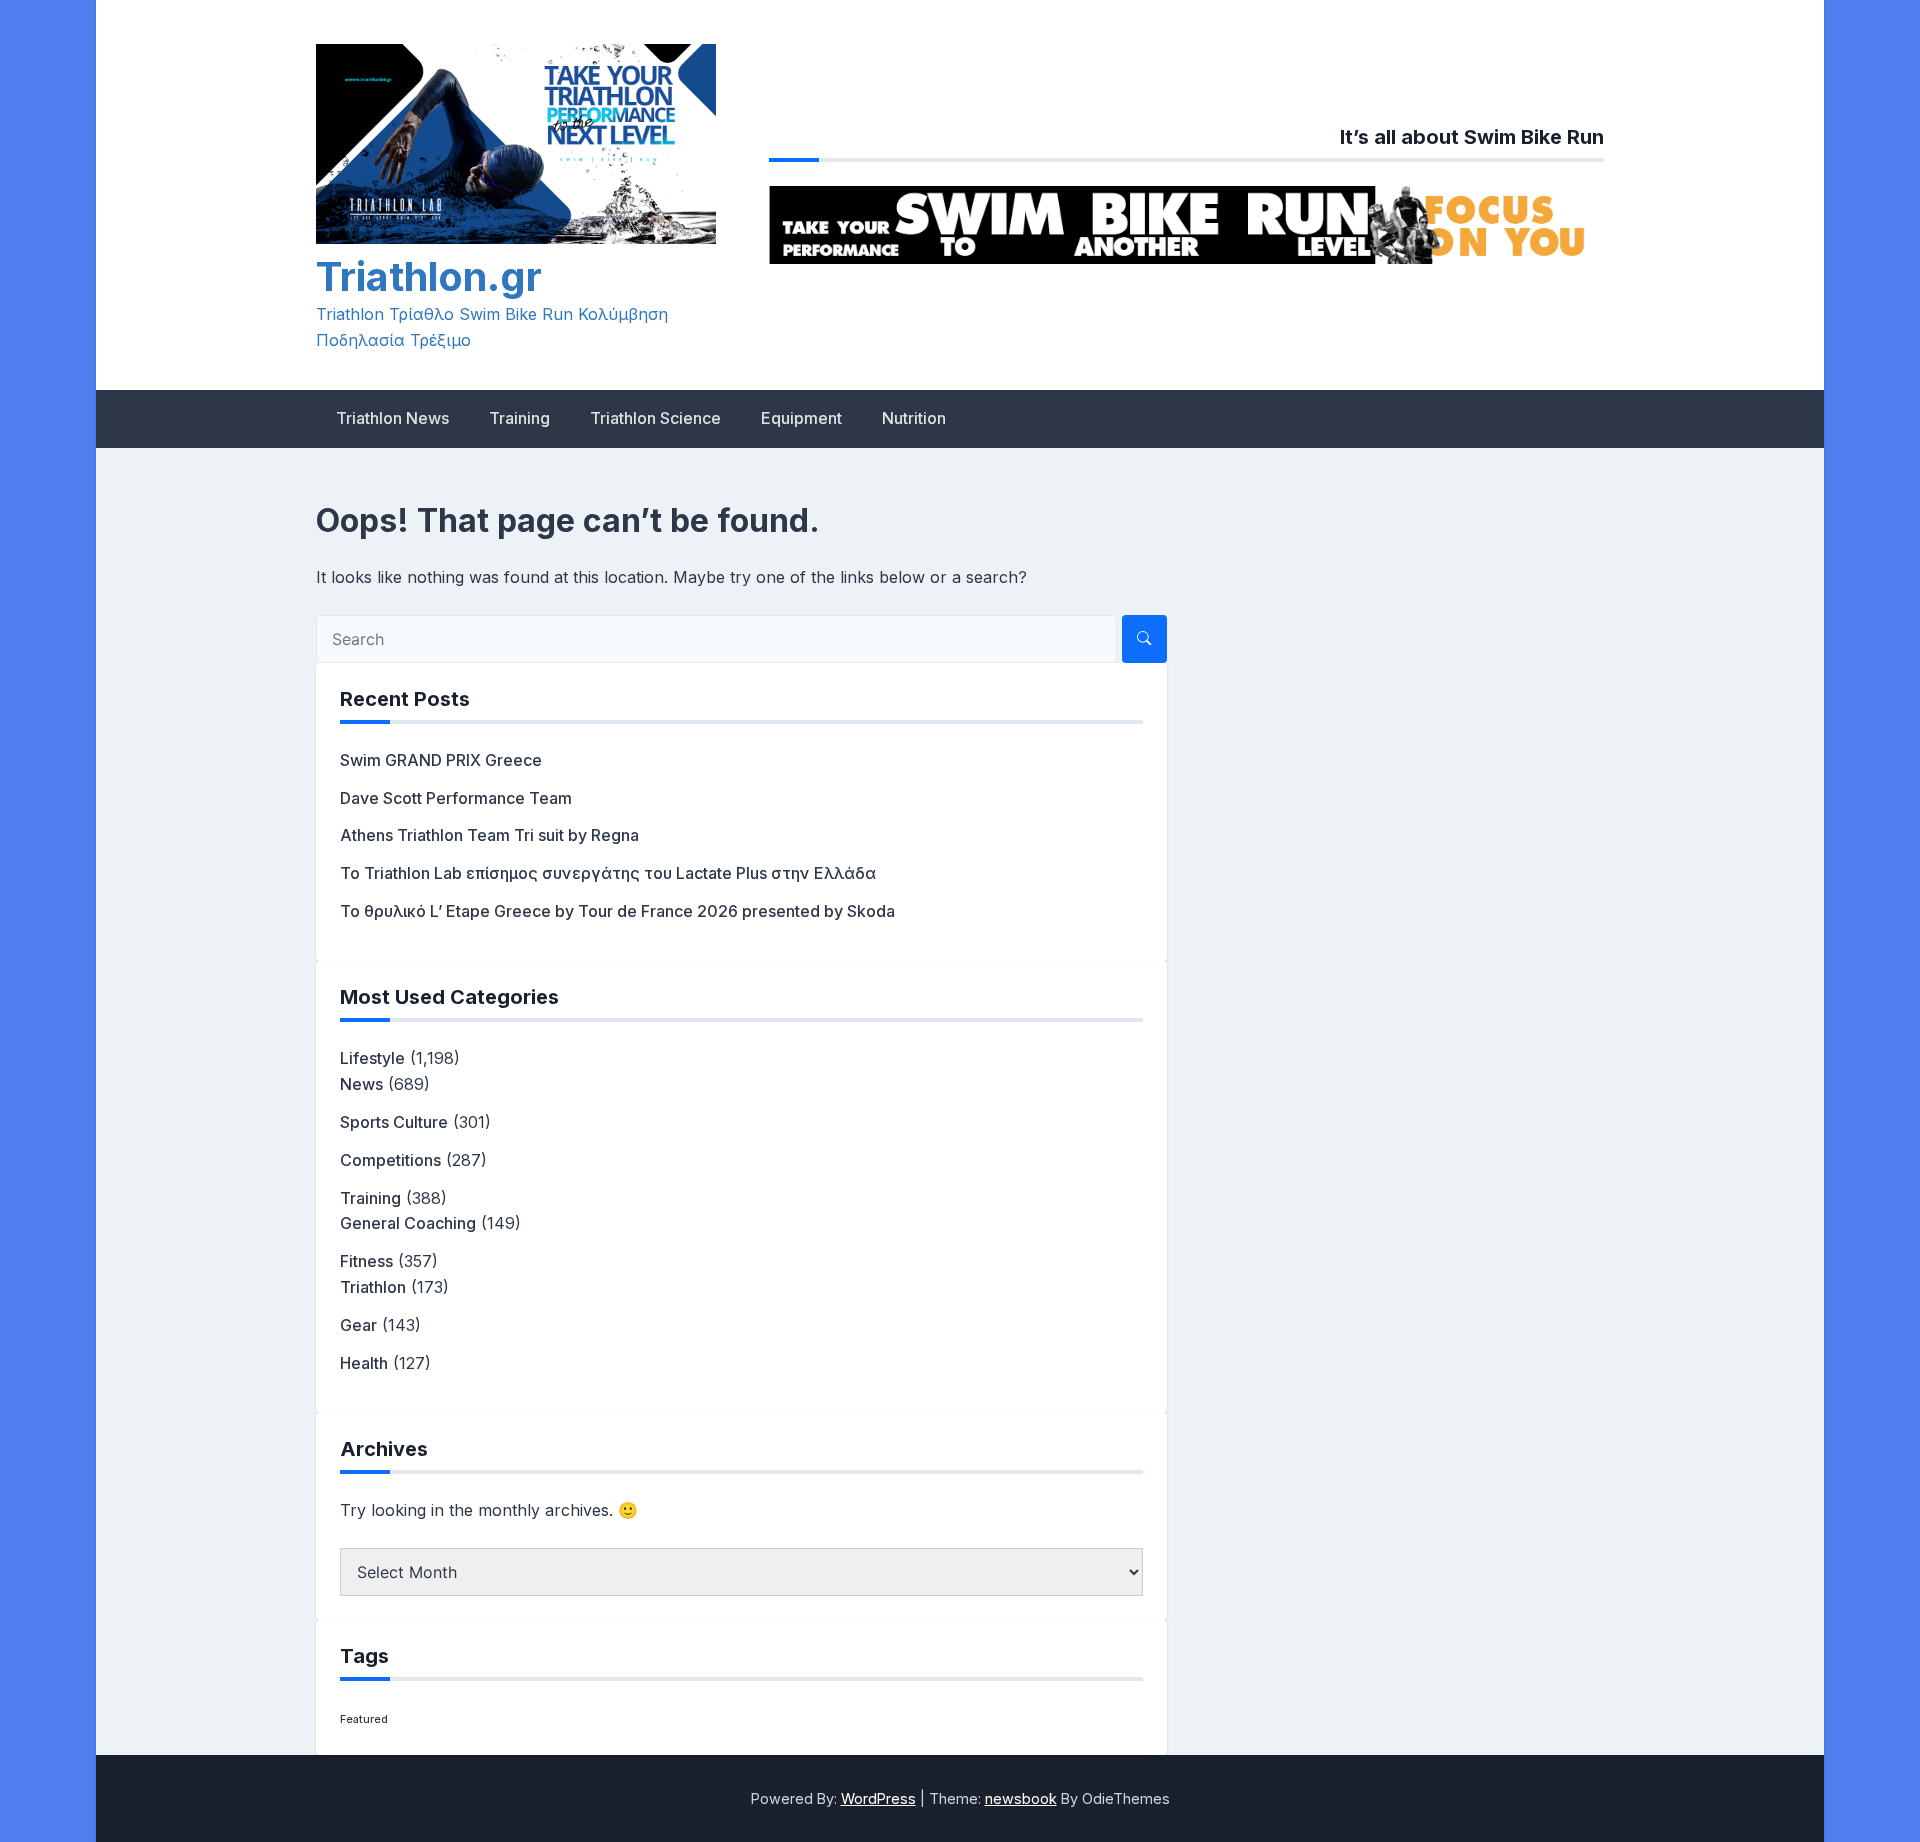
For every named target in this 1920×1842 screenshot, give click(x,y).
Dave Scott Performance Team (456, 798)
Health (364, 1363)
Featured (364, 1719)
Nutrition (914, 418)
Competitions (390, 1160)
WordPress (878, 1798)
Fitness (366, 1261)
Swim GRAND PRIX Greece (441, 760)
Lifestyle (372, 1058)
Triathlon (373, 1287)
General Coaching (408, 1223)
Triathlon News (392, 418)
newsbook (1021, 1798)
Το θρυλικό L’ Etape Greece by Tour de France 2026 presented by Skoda (617, 911)
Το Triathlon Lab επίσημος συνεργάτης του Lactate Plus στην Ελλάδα (608, 873)
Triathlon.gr (429, 276)
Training (519, 418)
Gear (358, 1325)
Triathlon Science (655, 418)
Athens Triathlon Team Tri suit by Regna (489, 835)
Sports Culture (394, 1122)
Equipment (801, 418)
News (361, 1084)
